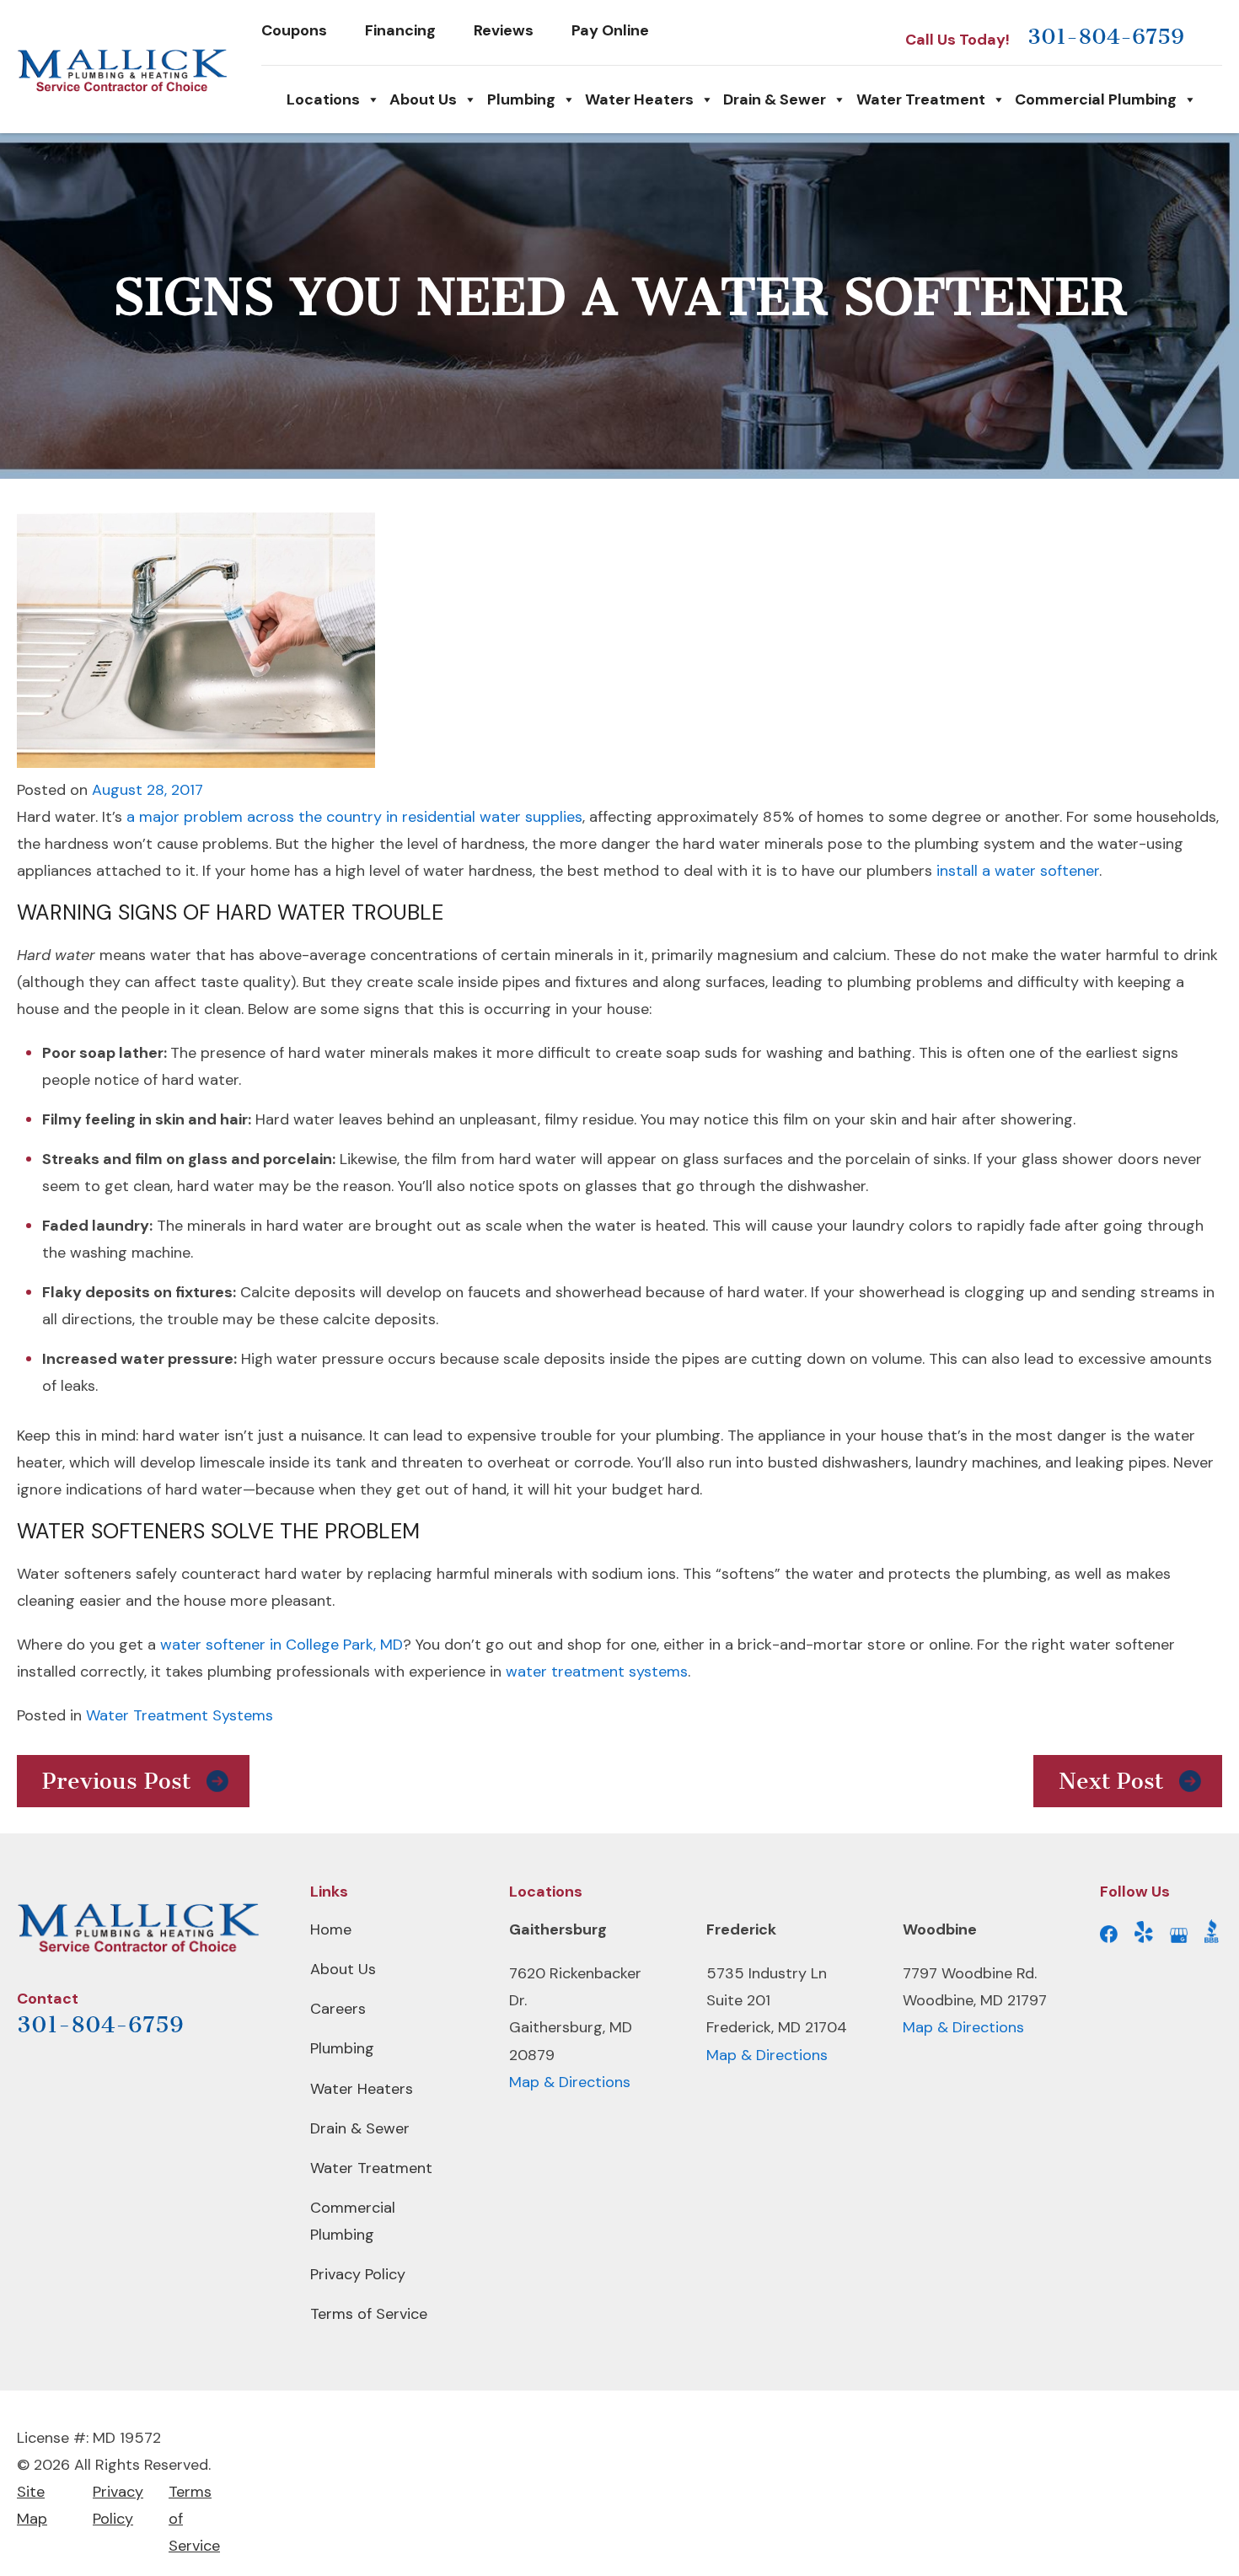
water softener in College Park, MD (282, 1645)
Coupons (294, 30)
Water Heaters (639, 99)
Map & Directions (570, 2082)
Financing (400, 30)
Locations (323, 99)
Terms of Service (369, 2314)
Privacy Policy (358, 2274)
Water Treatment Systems (180, 1715)
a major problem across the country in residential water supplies (354, 817)
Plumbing (521, 99)
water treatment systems (597, 1672)
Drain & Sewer (775, 99)
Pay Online (610, 30)
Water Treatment (921, 99)
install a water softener (1018, 871)
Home (331, 1929)
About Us (423, 99)
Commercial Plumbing (1096, 99)
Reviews (504, 30)
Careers (338, 2009)
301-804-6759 (1106, 37)
